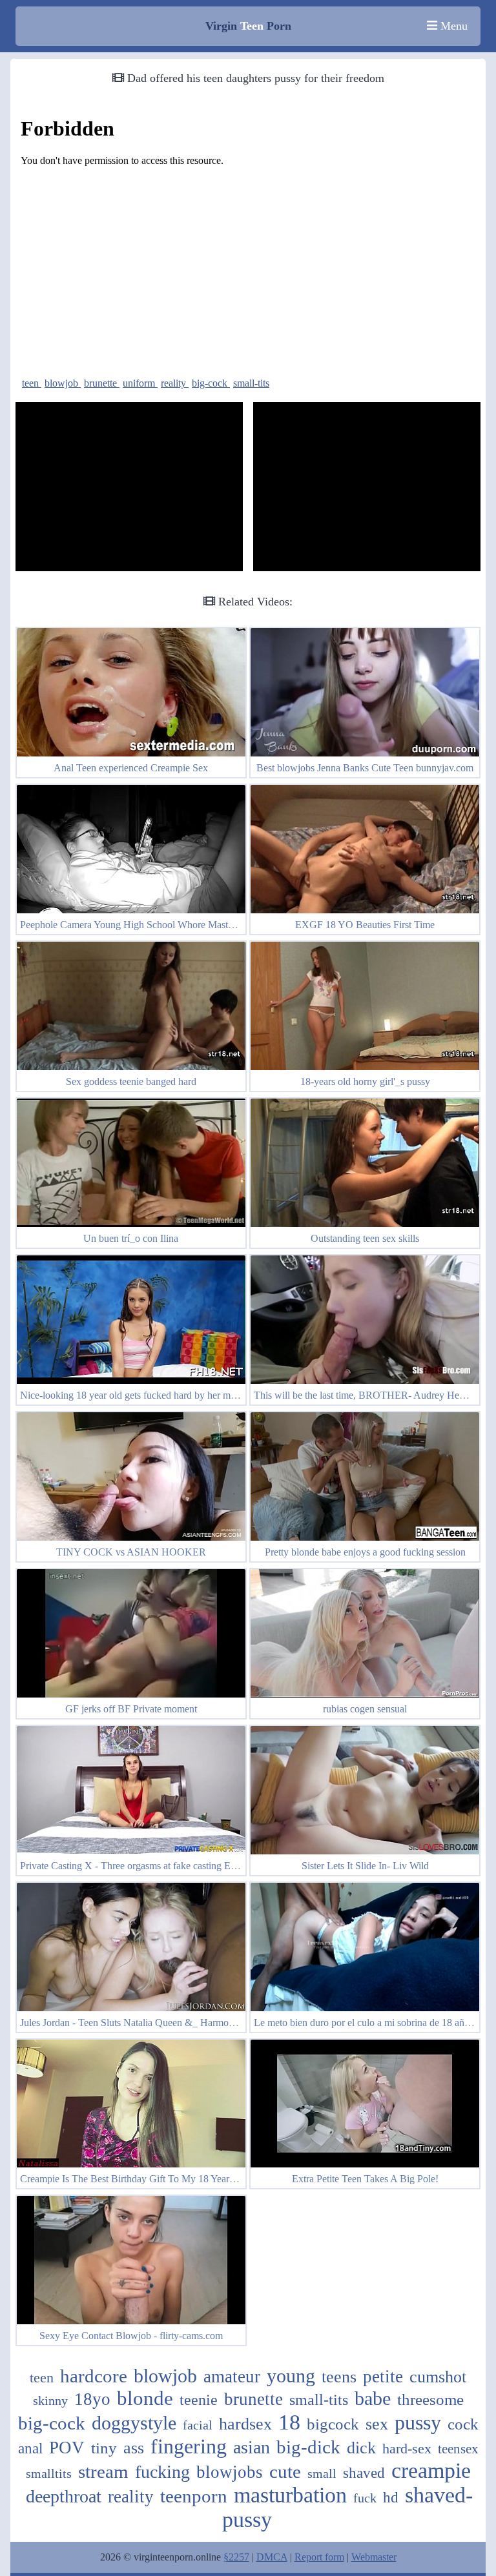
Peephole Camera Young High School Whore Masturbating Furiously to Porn (178, 925)
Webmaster (374, 2557)
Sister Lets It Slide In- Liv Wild (365, 1866)
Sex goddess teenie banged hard (131, 1081)
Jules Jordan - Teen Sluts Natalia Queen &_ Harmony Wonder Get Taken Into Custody (197, 2023)
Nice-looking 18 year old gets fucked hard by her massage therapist (157, 1395)
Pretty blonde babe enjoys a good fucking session (365, 1552)
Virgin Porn (248, 26)
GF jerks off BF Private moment (131, 1709)
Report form (319, 2557)
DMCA (272, 2557)
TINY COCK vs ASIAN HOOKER (131, 1552)
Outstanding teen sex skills (365, 1238)
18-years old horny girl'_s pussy (365, 1081)
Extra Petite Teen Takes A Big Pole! (365, 2179)
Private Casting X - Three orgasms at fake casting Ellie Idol (141, 1866)
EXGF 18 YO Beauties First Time (365, 925)
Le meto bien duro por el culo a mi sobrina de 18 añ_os (366, 2023)
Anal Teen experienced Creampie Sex (131, 768)
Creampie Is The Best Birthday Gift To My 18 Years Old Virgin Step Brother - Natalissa (200, 2179)
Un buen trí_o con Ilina (131, 1238)
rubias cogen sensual (365, 1709)
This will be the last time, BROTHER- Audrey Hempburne (375, 1395)
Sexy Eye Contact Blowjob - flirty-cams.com (131, 2336)
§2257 (236, 2557)
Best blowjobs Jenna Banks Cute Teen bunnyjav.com (365, 768)
